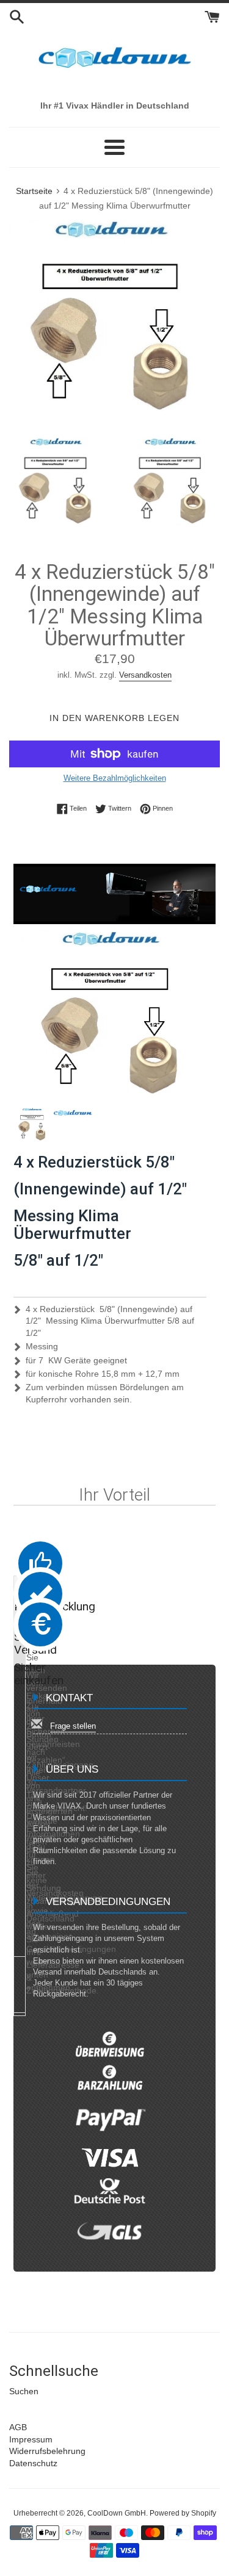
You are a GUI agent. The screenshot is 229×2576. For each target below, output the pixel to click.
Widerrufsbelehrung (47, 2451)
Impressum (31, 2439)
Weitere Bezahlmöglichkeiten (115, 778)
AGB (18, 2427)
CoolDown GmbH (117, 2513)
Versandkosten (145, 675)
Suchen (24, 2391)
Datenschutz (33, 2463)
